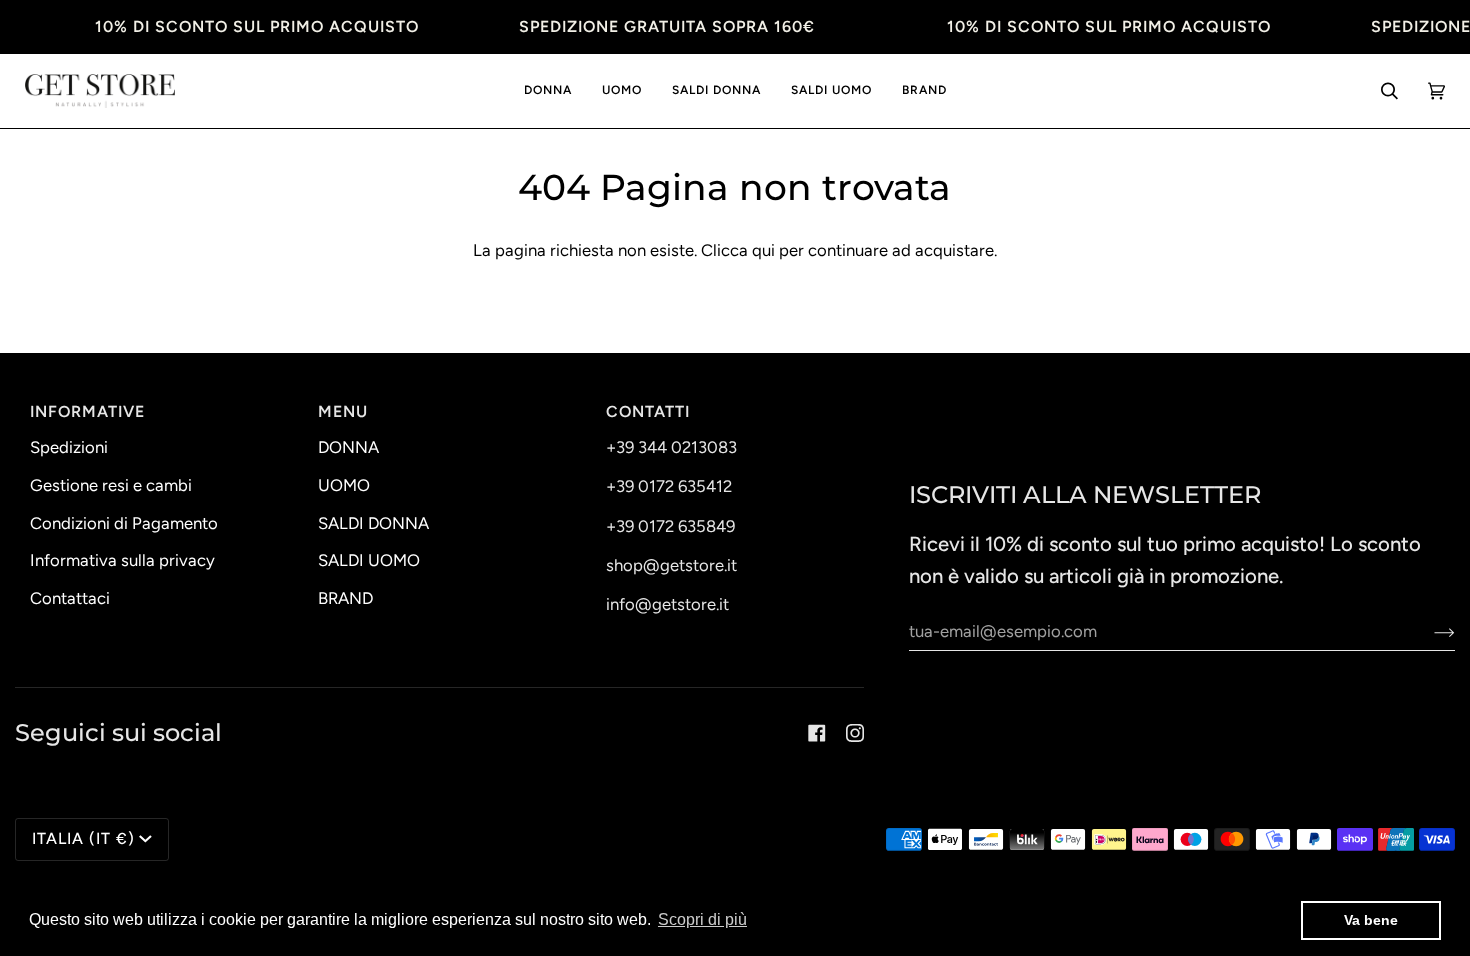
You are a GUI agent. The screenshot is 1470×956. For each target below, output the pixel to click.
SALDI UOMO (369, 560)
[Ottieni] (1428, 631)
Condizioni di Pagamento (124, 523)
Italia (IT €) (83, 838)
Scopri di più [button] (702, 919)
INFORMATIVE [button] (87, 411)
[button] (548, 91)
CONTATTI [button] (648, 411)
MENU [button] (343, 411)
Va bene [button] (1371, 920)
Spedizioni (69, 447)
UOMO (344, 485)
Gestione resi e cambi (111, 485)
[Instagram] (855, 733)
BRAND (345, 598)
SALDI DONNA (373, 523)
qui (763, 250)
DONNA (348, 447)
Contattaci (70, 598)
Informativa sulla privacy (122, 560)
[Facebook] (817, 733)
